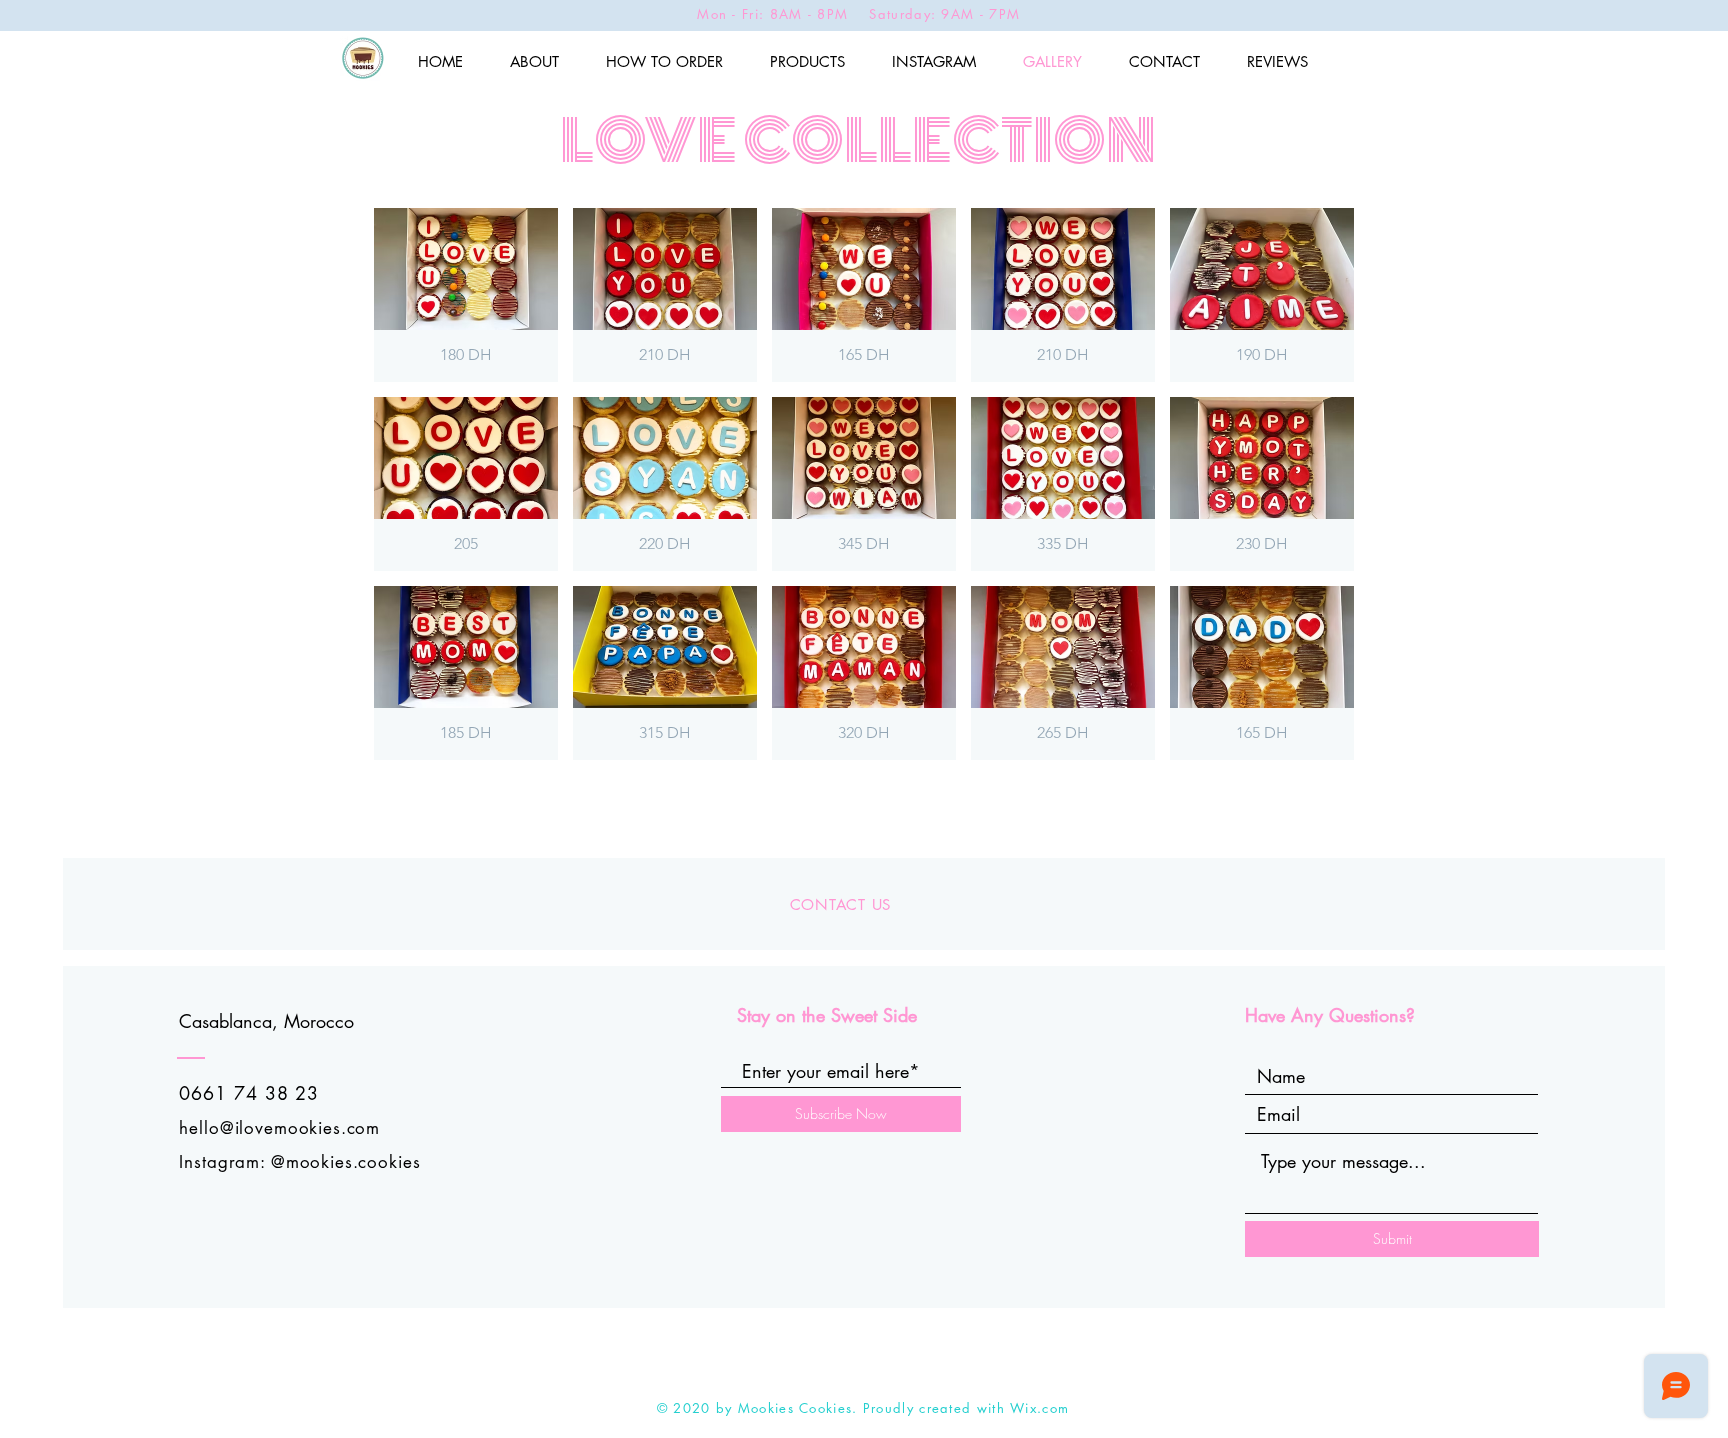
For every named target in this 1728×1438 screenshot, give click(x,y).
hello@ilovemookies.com (279, 1128)
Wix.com (1039, 1408)
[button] (466, 295)
